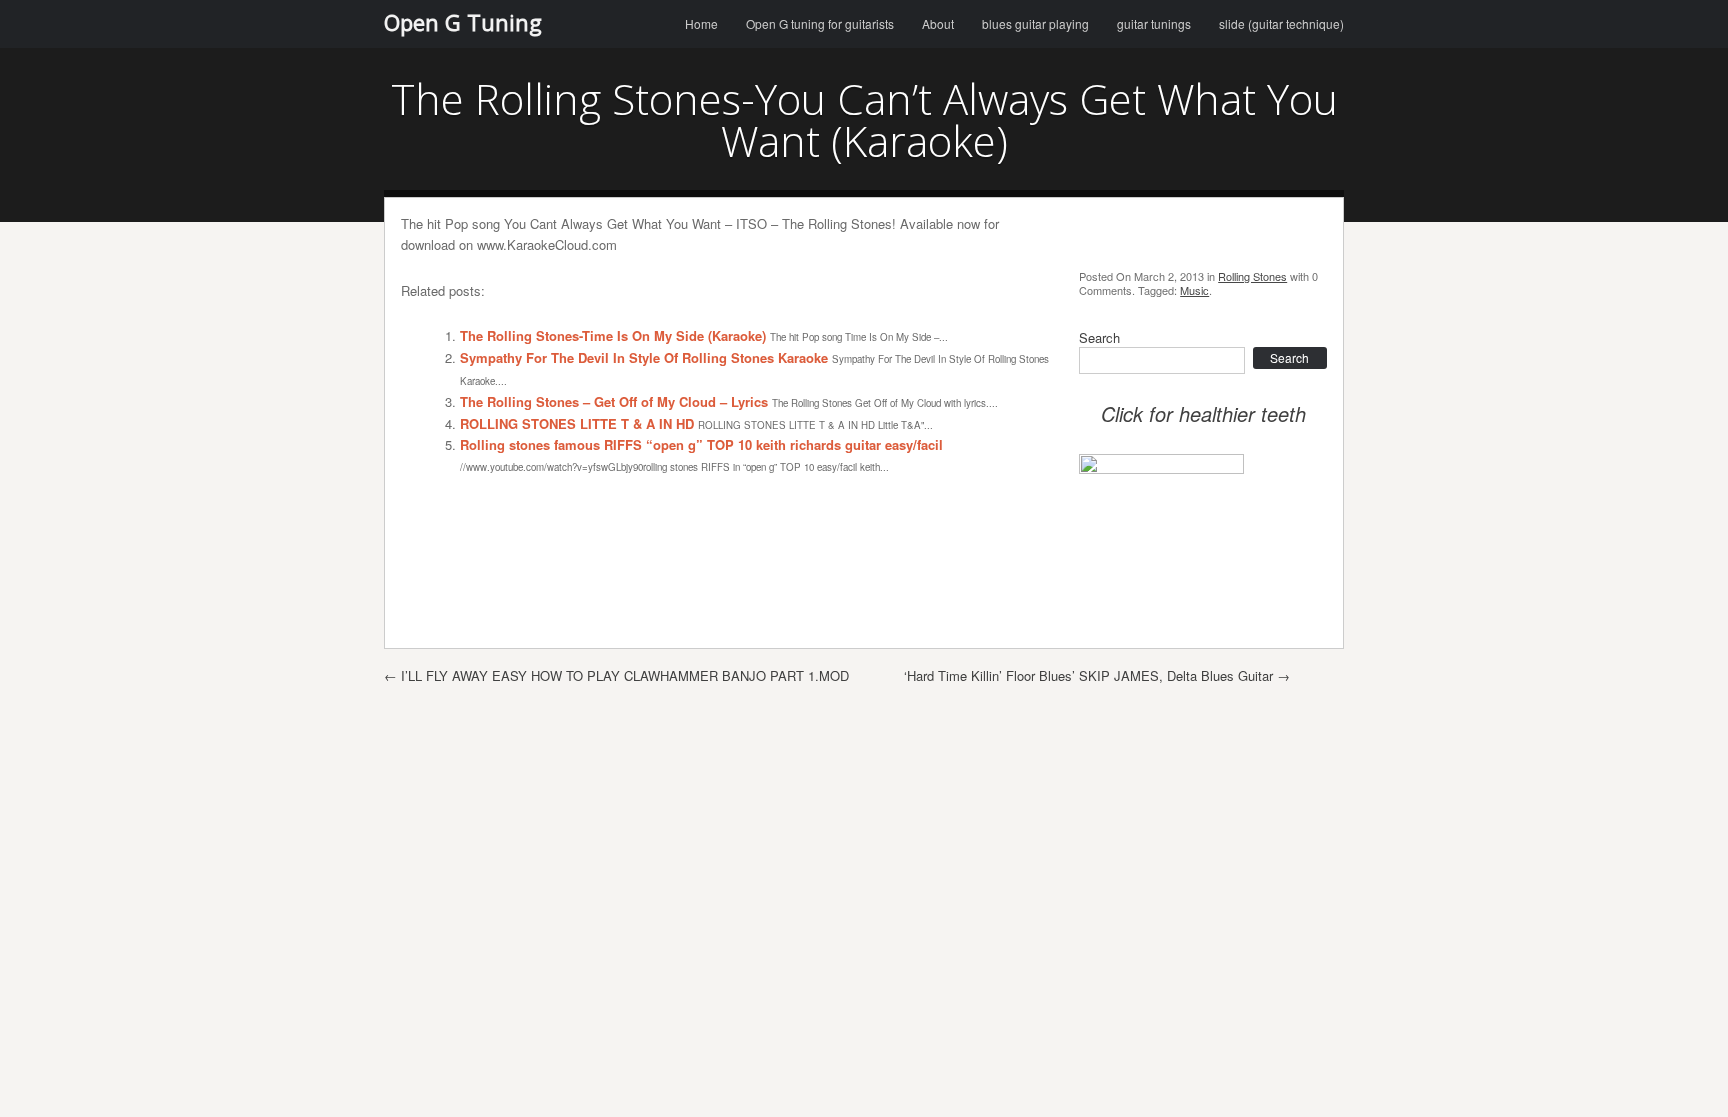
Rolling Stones (1252, 276)
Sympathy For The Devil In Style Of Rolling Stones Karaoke (644, 357)
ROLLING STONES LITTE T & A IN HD (577, 423)
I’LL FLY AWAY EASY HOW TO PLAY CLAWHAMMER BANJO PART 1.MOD (616, 675)
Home (701, 23)
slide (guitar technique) (1281, 23)
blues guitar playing (1035, 23)
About (938, 23)
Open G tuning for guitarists (820, 23)
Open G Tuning (463, 22)
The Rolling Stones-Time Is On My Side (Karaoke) (613, 335)
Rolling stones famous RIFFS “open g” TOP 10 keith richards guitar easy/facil (701, 444)
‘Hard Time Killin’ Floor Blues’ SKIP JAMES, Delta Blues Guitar (1097, 675)
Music (1194, 290)
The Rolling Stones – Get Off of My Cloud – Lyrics (614, 401)
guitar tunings (1154, 23)
